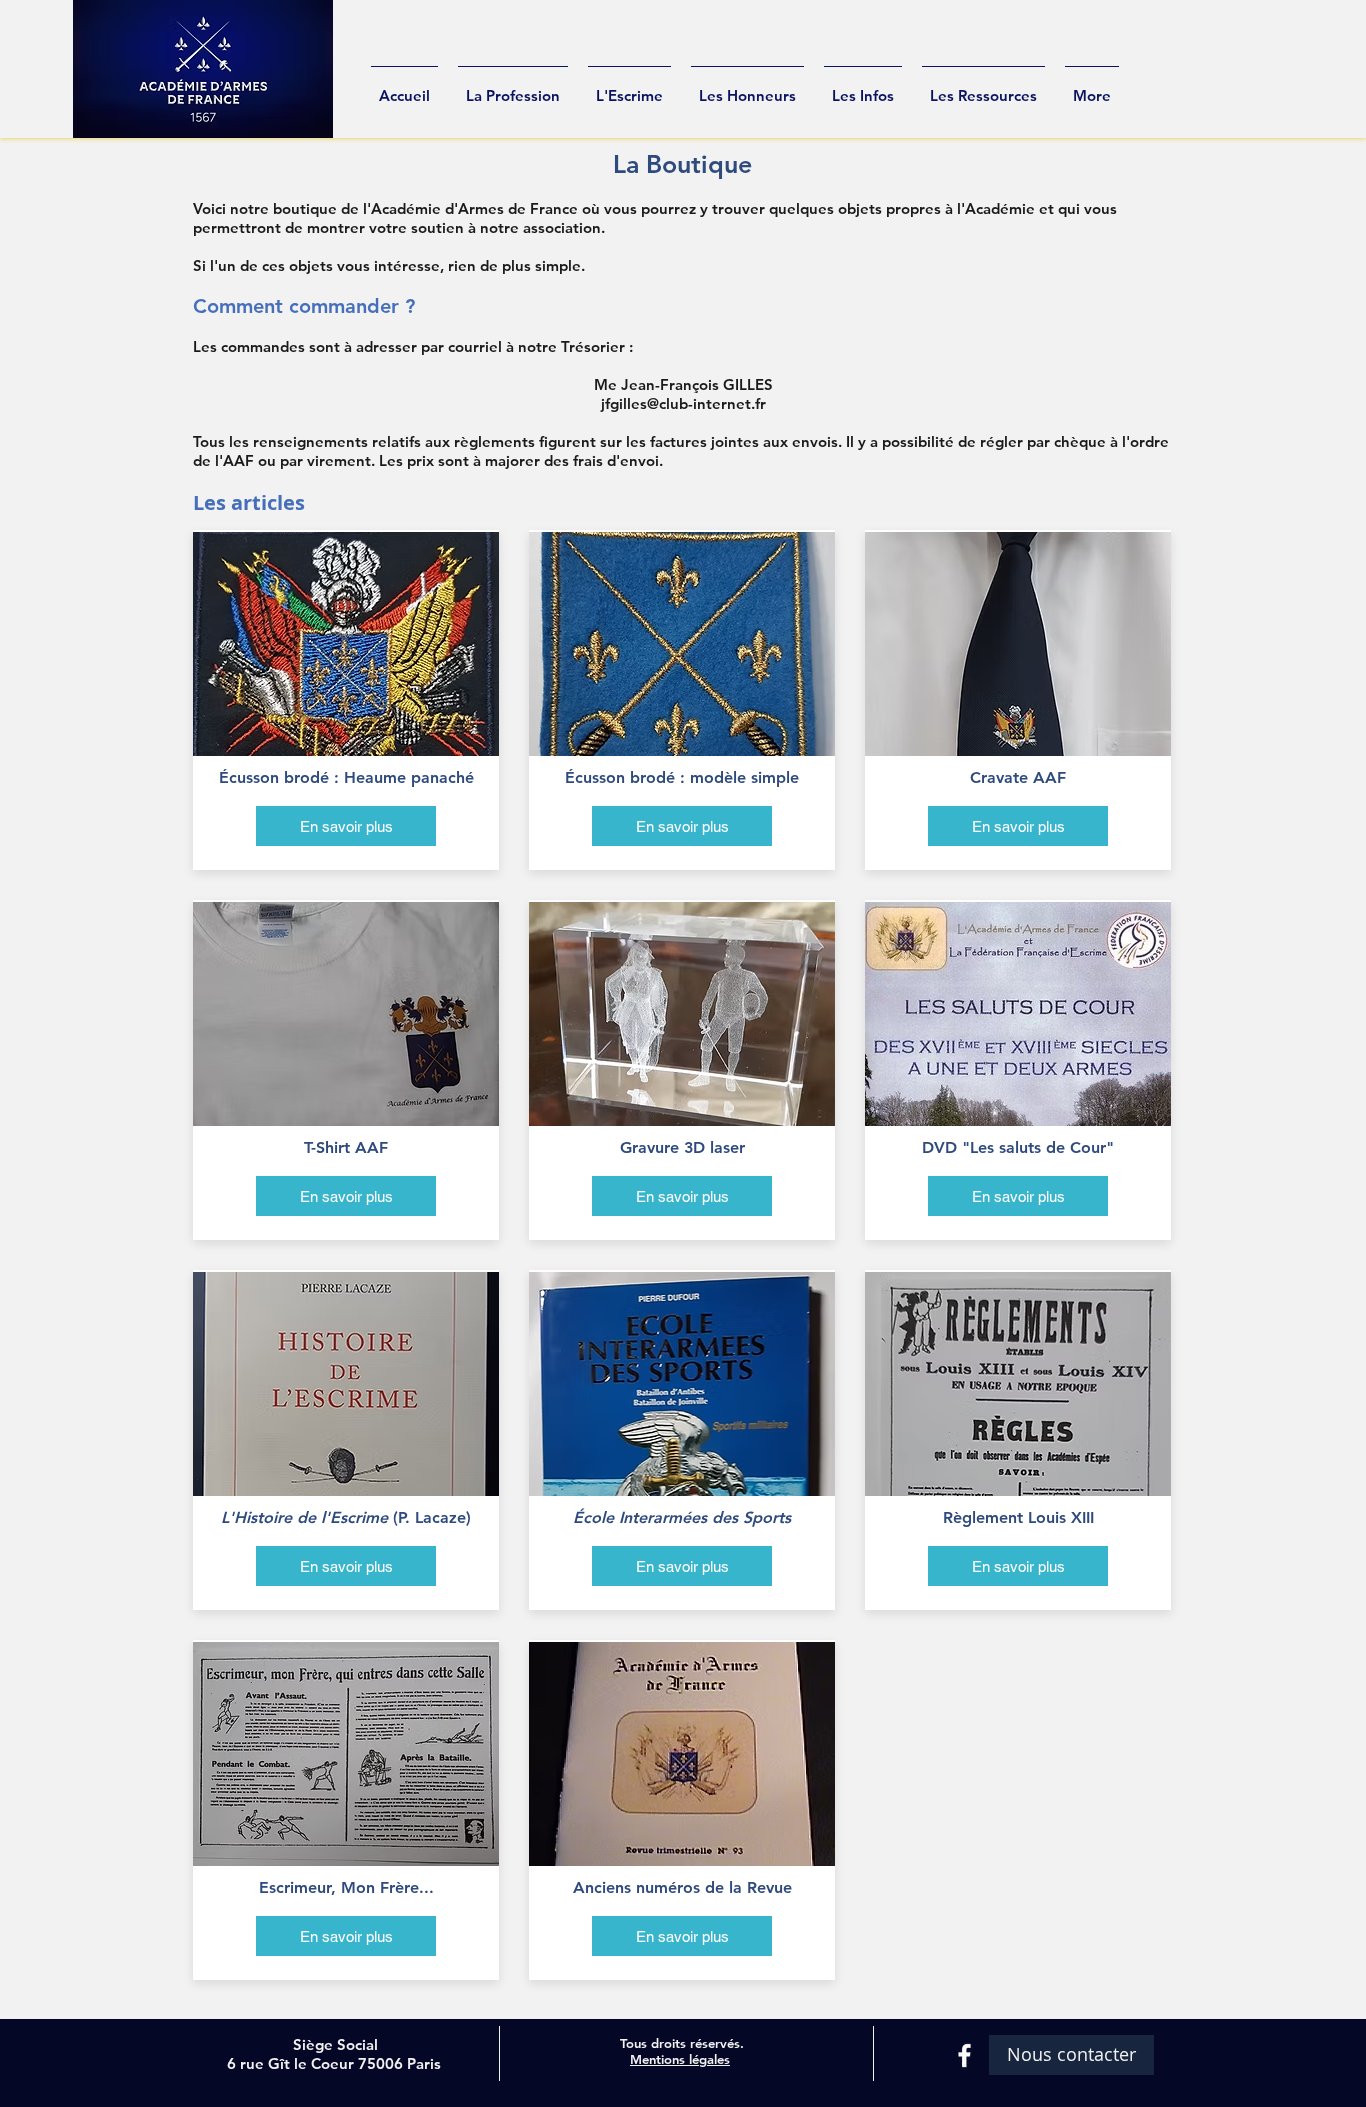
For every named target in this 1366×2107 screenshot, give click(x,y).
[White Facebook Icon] (964, 2055)
